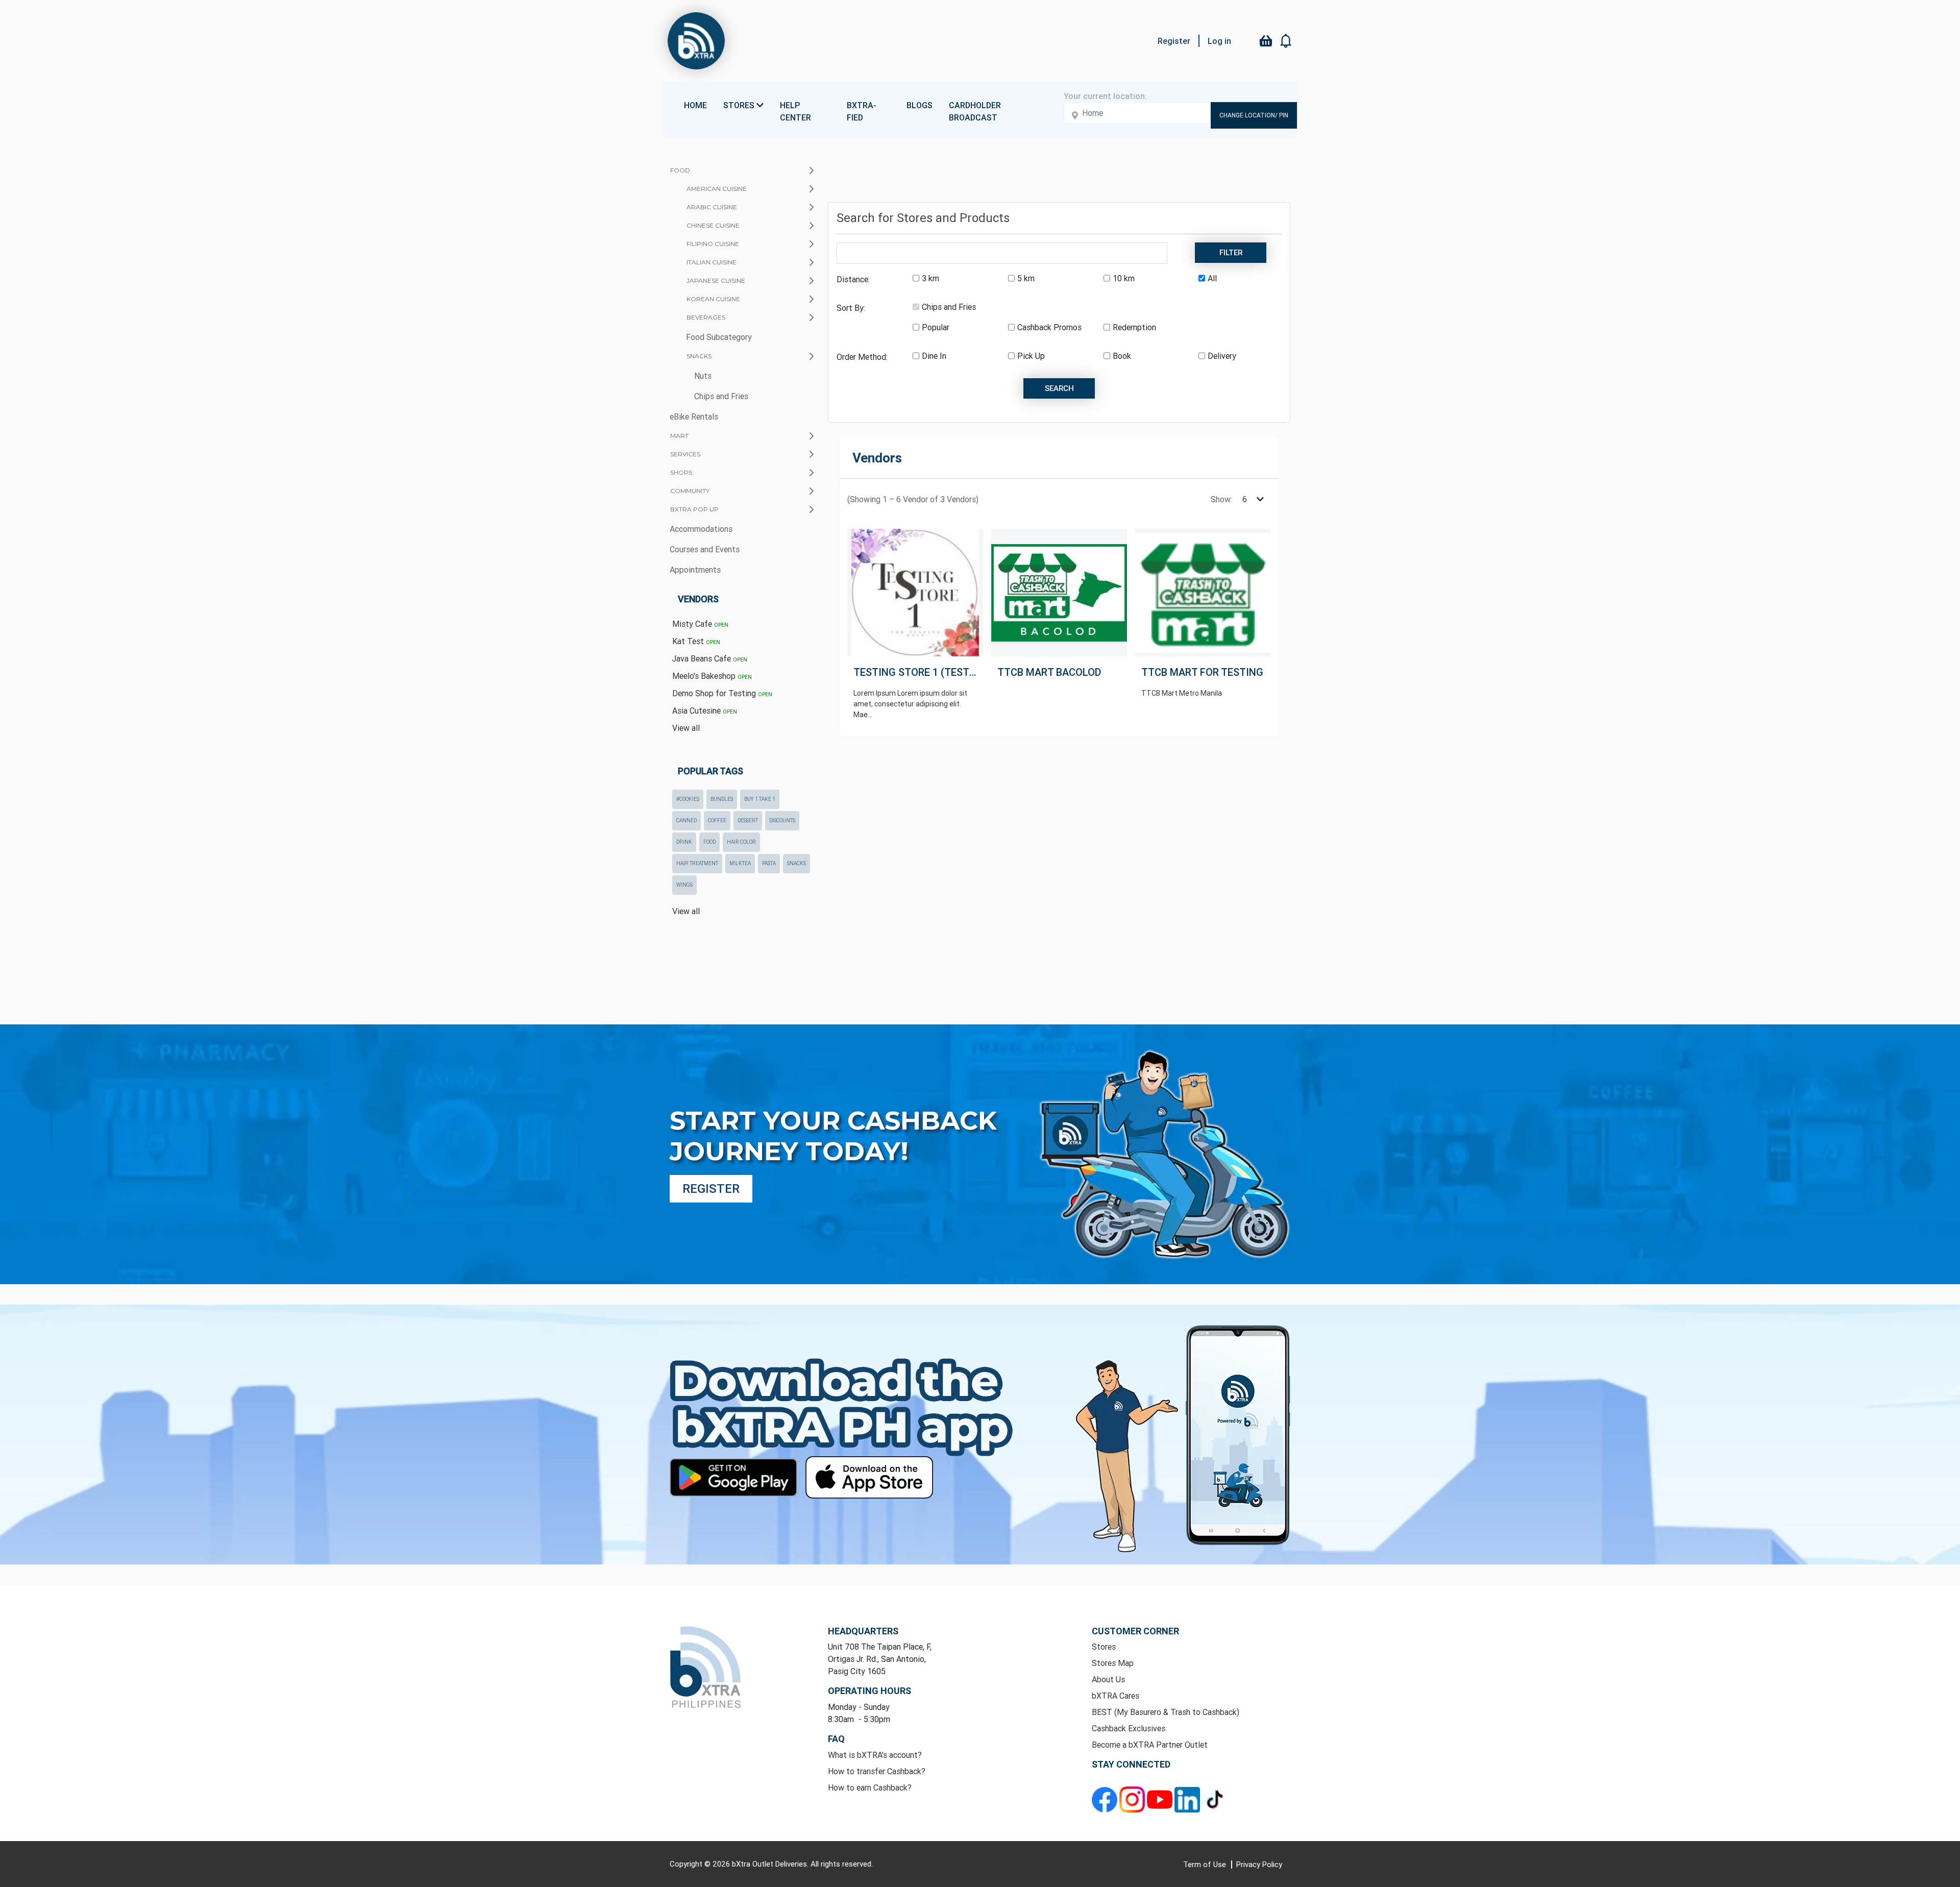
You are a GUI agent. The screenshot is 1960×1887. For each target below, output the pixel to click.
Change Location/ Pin (1254, 115)
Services (685, 454)
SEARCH (1059, 388)
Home (695, 105)
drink (684, 842)
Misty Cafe (700, 624)
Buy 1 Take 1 (760, 799)
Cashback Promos (1049, 327)
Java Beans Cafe (710, 658)
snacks (797, 863)
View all (686, 728)
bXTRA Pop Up (694, 509)
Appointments (695, 570)
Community (690, 491)
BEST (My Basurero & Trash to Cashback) (1166, 1712)
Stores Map (1113, 1663)
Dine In (934, 356)
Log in (1219, 41)
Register (1174, 41)
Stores (1104, 1647)
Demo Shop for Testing (722, 693)
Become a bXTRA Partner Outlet (1150, 1745)
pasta (769, 863)
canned (687, 820)
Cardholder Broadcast (975, 111)
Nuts (703, 376)
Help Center (795, 111)
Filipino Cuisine (713, 244)
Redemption (1134, 327)
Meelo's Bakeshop (712, 676)
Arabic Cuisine (712, 207)
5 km (1026, 278)
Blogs (920, 105)
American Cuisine (717, 189)
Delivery (1222, 356)
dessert (748, 820)
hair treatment (697, 863)
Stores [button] (740, 105)
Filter (1231, 252)
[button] (1286, 41)
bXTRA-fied (862, 111)
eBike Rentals (694, 416)
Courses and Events (705, 549)
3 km (930, 278)
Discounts (782, 820)
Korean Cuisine (713, 299)
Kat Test (696, 641)
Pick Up (1031, 356)
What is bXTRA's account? (875, 1755)
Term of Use (1206, 1864)
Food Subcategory (719, 337)
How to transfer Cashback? (877, 1771)
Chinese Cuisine (713, 225)
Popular (936, 327)
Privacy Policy (1259, 1864)
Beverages (706, 317)
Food (680, 170)
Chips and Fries (721, 396)
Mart (679, 436)
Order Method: (862, 357)
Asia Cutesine (705, 710)
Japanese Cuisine (716, 280)
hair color (741, 842)
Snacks (699, 356)
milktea (740, 863)
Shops (681, 472)
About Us (1108, 1679)
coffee (717, 820)
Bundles (722, 799)
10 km (1124, 278)
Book (1122, 356)
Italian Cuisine (712, 262)
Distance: (853, 279)
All (1212, 278)
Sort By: (851, 308)
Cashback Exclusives (1129, 1728)
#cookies (688, 799)
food (709, 842)
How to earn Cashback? (870, 1787)
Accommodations (701, 529)
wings (684, 885)
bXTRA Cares (1116, 1696)
